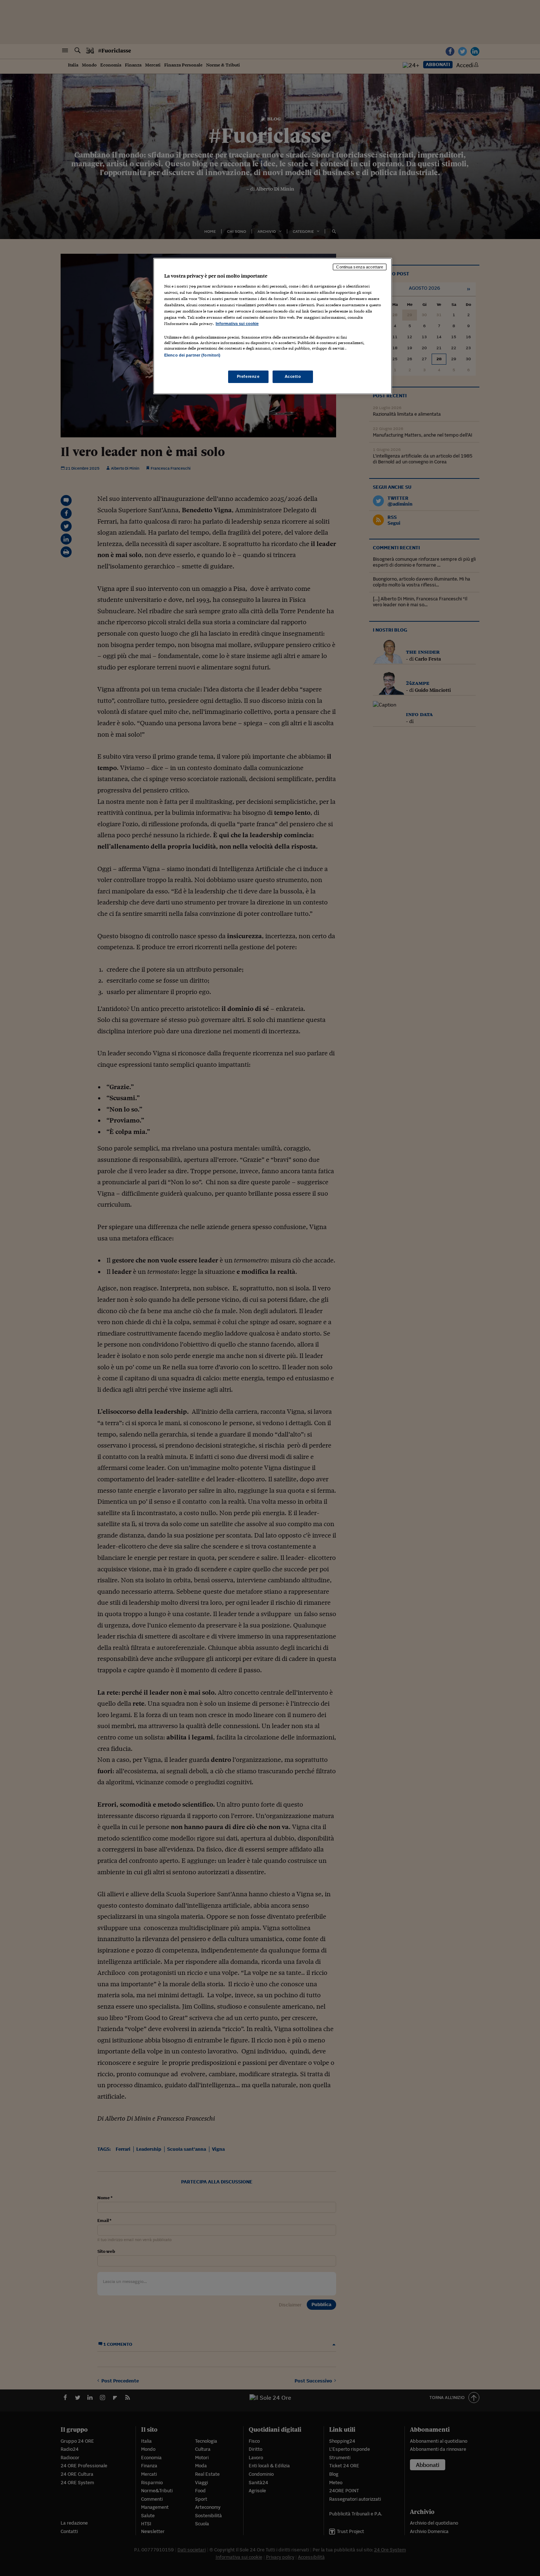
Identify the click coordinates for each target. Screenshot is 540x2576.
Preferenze (248, 376)
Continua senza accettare (360, 267)
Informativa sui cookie (237, 324)
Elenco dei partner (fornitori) (192, 355)
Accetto (293, 376)
